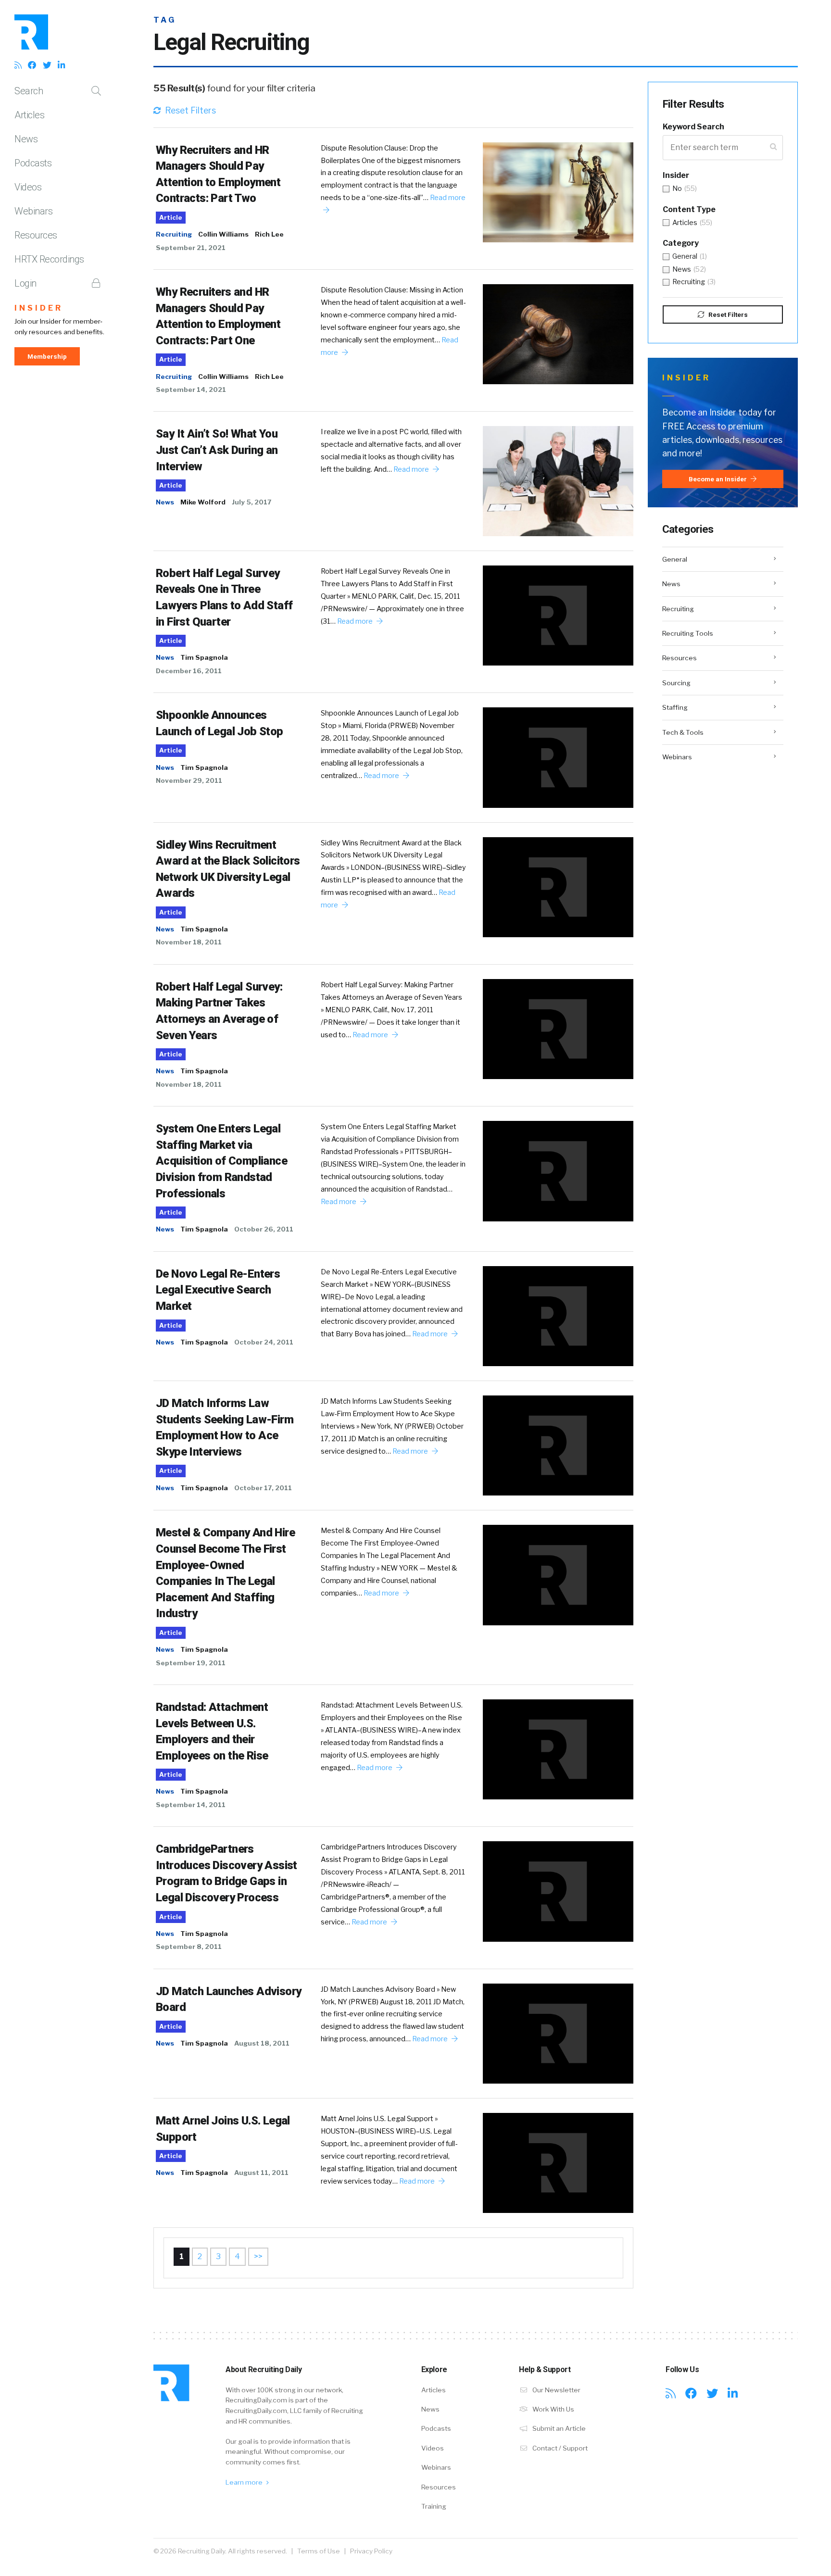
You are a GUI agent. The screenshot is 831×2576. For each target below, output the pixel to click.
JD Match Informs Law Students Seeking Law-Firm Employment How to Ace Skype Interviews (225, 1427)
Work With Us (553, 2409)
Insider (39, 308)
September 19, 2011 (191, 1663)
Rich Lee (269, 234)
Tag (165, 20)
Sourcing (676, 683)
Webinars (33, 211)
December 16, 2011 (189, 671)
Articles (29, 115)
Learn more (245, 2482)
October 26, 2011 (264, 1229)
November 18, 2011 (189, 942)
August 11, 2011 (261, 2173)
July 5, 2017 (252, 502)
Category (681, 243)
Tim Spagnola (204, 657)
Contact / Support (559, 2448)
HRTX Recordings (49, 259)
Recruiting (174, 234)
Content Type (689, 209)
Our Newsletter (556, 2390)
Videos (28, 187)
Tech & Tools (683, 732)
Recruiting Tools (688, 633)
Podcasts (33, 163)
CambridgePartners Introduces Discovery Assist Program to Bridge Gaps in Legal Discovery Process (227, 1873)
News (26, 139)
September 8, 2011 (189, 1947)
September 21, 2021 (191, 248)
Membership (47, 356)
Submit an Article (558, 2428)
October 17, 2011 (263, 1488)
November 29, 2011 (189, 780)
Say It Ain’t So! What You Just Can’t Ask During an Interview (217, 450)
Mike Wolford (203, 502)
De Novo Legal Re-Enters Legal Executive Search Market (218, 1290)
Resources (36, 235)
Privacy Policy (371, 2551)
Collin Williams (223, 234)
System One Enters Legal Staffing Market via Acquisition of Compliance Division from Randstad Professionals (221, 1161)
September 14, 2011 (191, 1805)
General (675, 559)
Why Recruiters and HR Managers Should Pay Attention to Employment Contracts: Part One (218, 316)
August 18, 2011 (262, 2043)
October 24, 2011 (264, 1342)
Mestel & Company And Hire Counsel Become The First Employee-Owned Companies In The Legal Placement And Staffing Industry (225, 1573)
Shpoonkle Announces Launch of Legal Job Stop (220, 723)
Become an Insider (718, 479)
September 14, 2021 (191, 390)
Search (29, 91)
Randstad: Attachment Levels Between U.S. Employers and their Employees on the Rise (212, 1731)
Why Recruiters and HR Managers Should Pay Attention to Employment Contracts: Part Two (218, 174)
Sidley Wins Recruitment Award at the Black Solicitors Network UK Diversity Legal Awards (228, 869)
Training (434, 2506)
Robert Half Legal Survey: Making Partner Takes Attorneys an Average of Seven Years (219, 1011)
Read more (412, 469)
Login (25, 283)
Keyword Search (693, 127)
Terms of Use (319, 2551)
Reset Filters (189, 110)
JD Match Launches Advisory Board (228, 1999)
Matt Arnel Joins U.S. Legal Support (223, 2129)
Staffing (675, 707)
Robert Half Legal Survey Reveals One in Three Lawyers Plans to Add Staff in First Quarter (224, 597)
